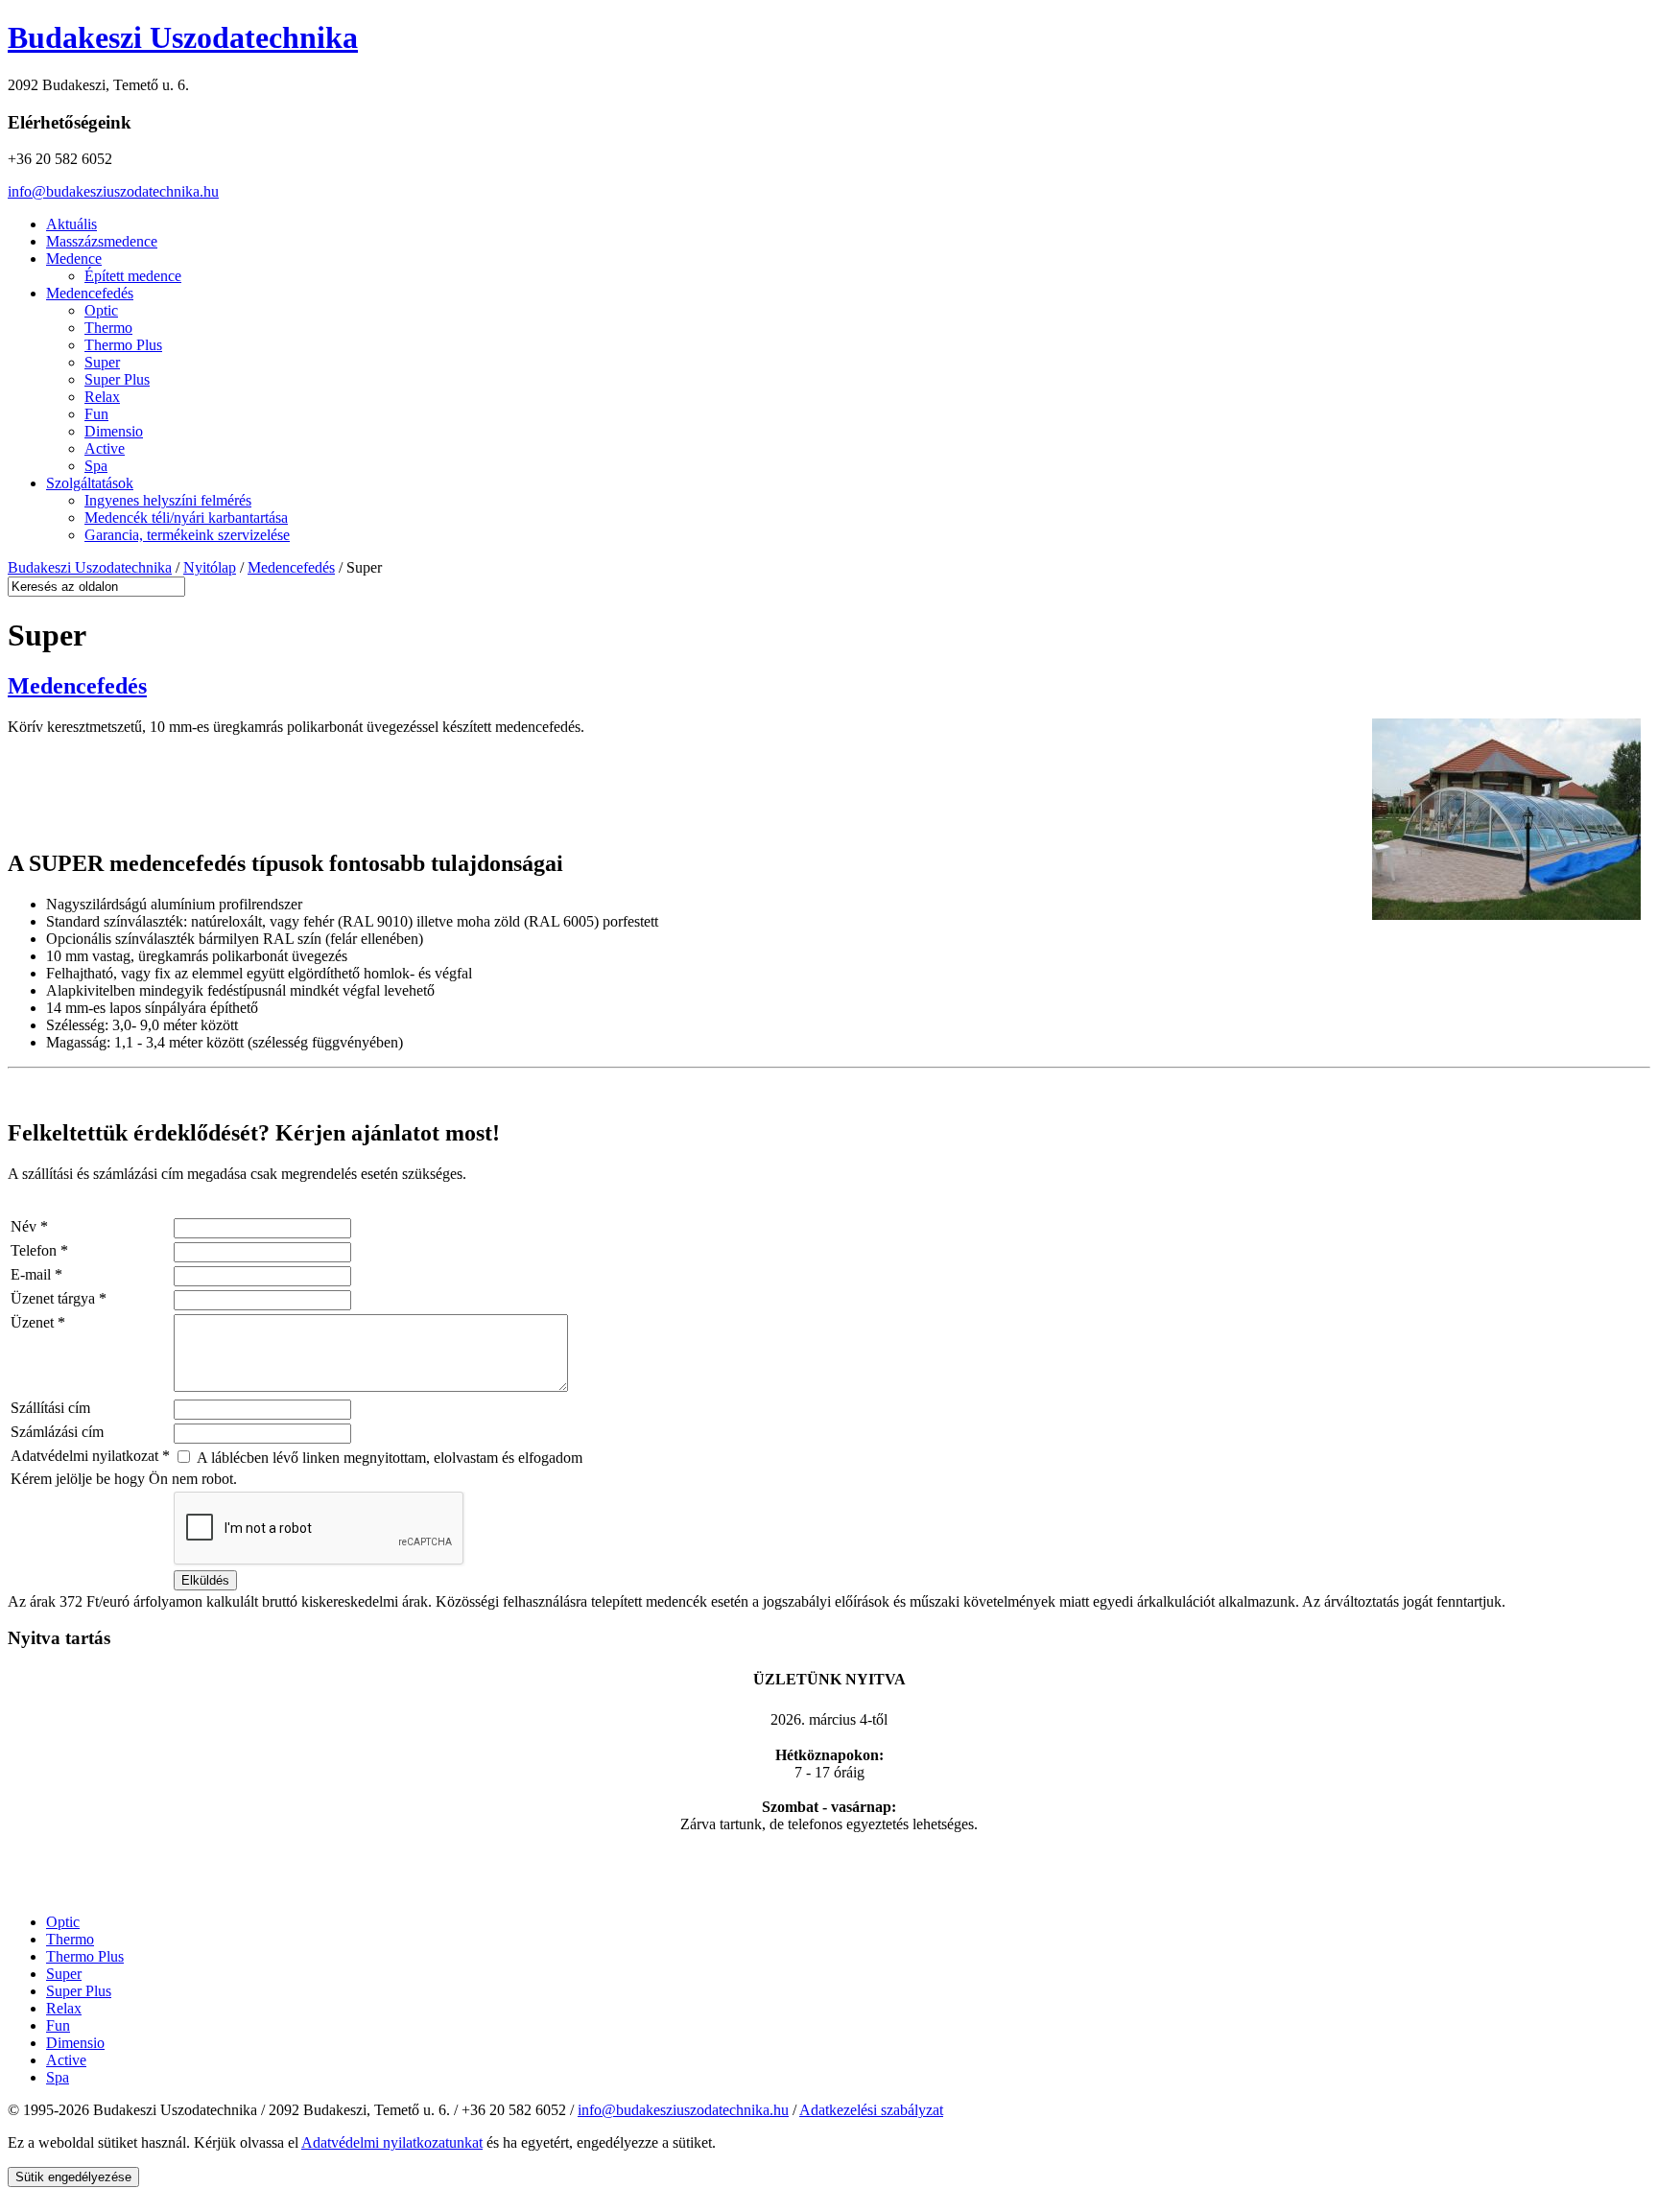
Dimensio (114, 431)
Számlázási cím (57, 1432)
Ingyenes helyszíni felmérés (168, 500)
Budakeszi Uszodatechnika (183, 37)
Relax (102, 397)
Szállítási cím (50, 1408)
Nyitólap (210, 567)
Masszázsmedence (102, 241)
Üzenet (38, 1322)
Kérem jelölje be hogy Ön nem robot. (124, 1479)
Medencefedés (90, 293)
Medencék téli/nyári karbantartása (186, 518)
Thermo (108, 328)
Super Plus (117, 379)
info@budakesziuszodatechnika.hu (113, 191)
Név (29, 1226)
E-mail (36, 1274)
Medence (74, 259)
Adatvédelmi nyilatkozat (90, 1456)
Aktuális (71, 224)
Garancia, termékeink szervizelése (187, 535)
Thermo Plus (123, 345)
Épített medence (133, 276)
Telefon (39, 1250)
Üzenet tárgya (59, 1298)
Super (102, 362)
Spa (96, 466)
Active (105, 448)
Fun (96, 414)
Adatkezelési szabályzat (871, 2110)
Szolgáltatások (90, 483)
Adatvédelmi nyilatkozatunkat (392, 2142)
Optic (101, 310)
